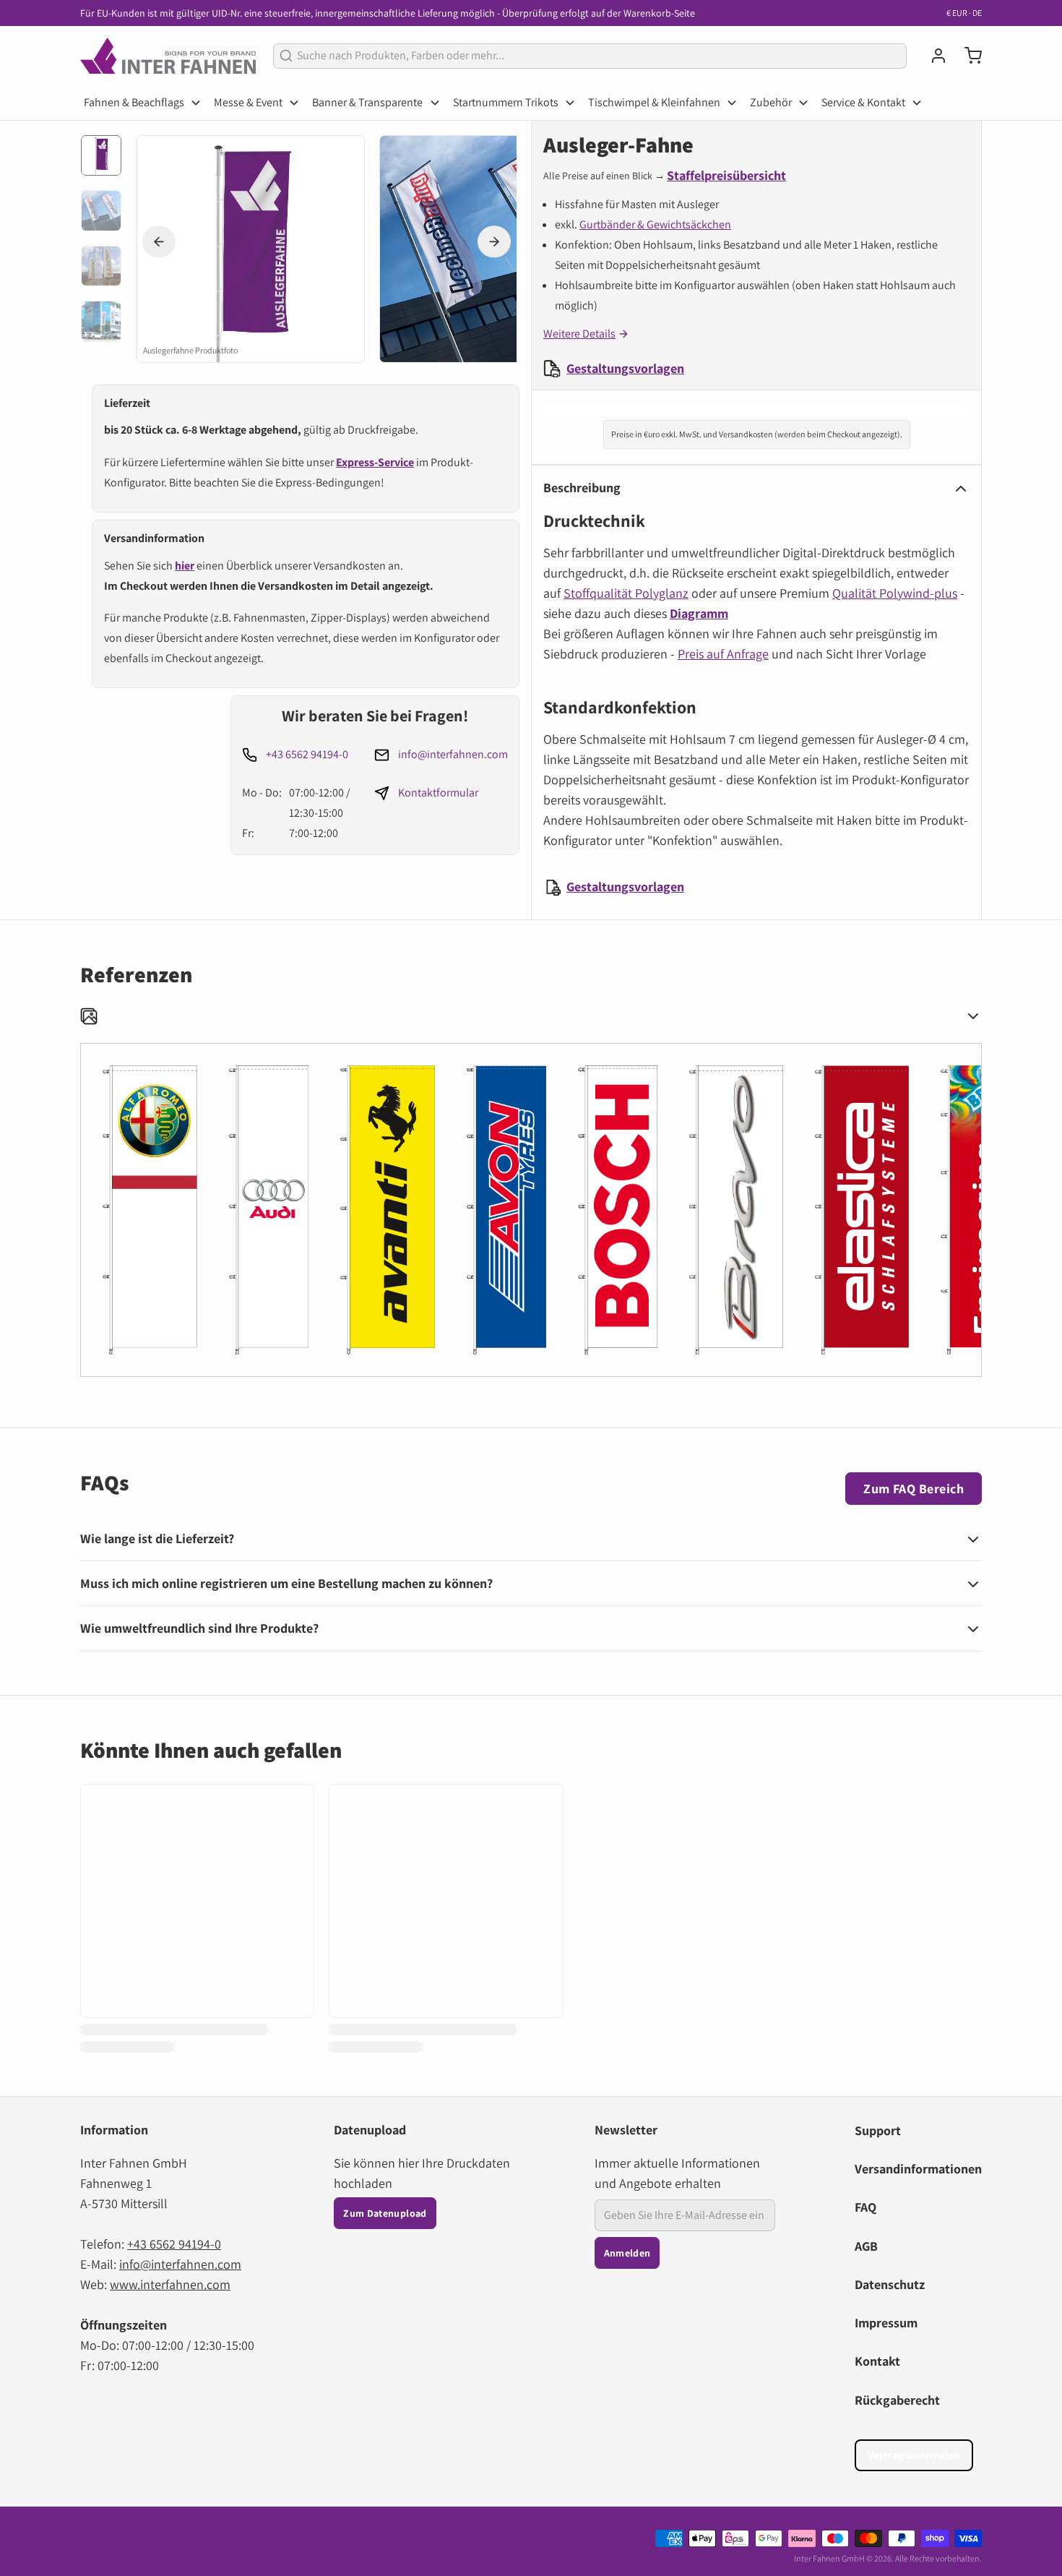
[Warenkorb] (967, 56)
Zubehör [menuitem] (771, 102)
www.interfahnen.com (170, 2284)
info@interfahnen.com (453, 754)
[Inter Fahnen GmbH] (168, 56)
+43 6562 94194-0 (307, 754)
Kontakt (877, 2361)
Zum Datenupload (385, 2213)
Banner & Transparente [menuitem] (367, 102)
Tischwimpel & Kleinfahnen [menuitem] (654, 102)
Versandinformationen (918, 2169)
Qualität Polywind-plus (895, 593)
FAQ (865, 2207)
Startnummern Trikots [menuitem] (506, 102)
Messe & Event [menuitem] (248, 102)
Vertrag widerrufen (914, 2455)
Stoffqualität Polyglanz (626, 593)
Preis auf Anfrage (723, 654)
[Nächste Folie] (494, 242)
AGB (866, 2246)
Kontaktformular (438, 793)
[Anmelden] (933, 56)
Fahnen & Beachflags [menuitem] (134, 102)
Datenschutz (890, 2284)
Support (878, 2130)
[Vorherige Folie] (159, 242)
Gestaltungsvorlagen (625, 368)
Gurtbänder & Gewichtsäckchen (655, 224)
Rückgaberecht (897, 2400)
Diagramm (699, 613)
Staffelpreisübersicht (726, 175)
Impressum (886, 2323)
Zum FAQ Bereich (914, 1489)
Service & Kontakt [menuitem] (863, 102)
